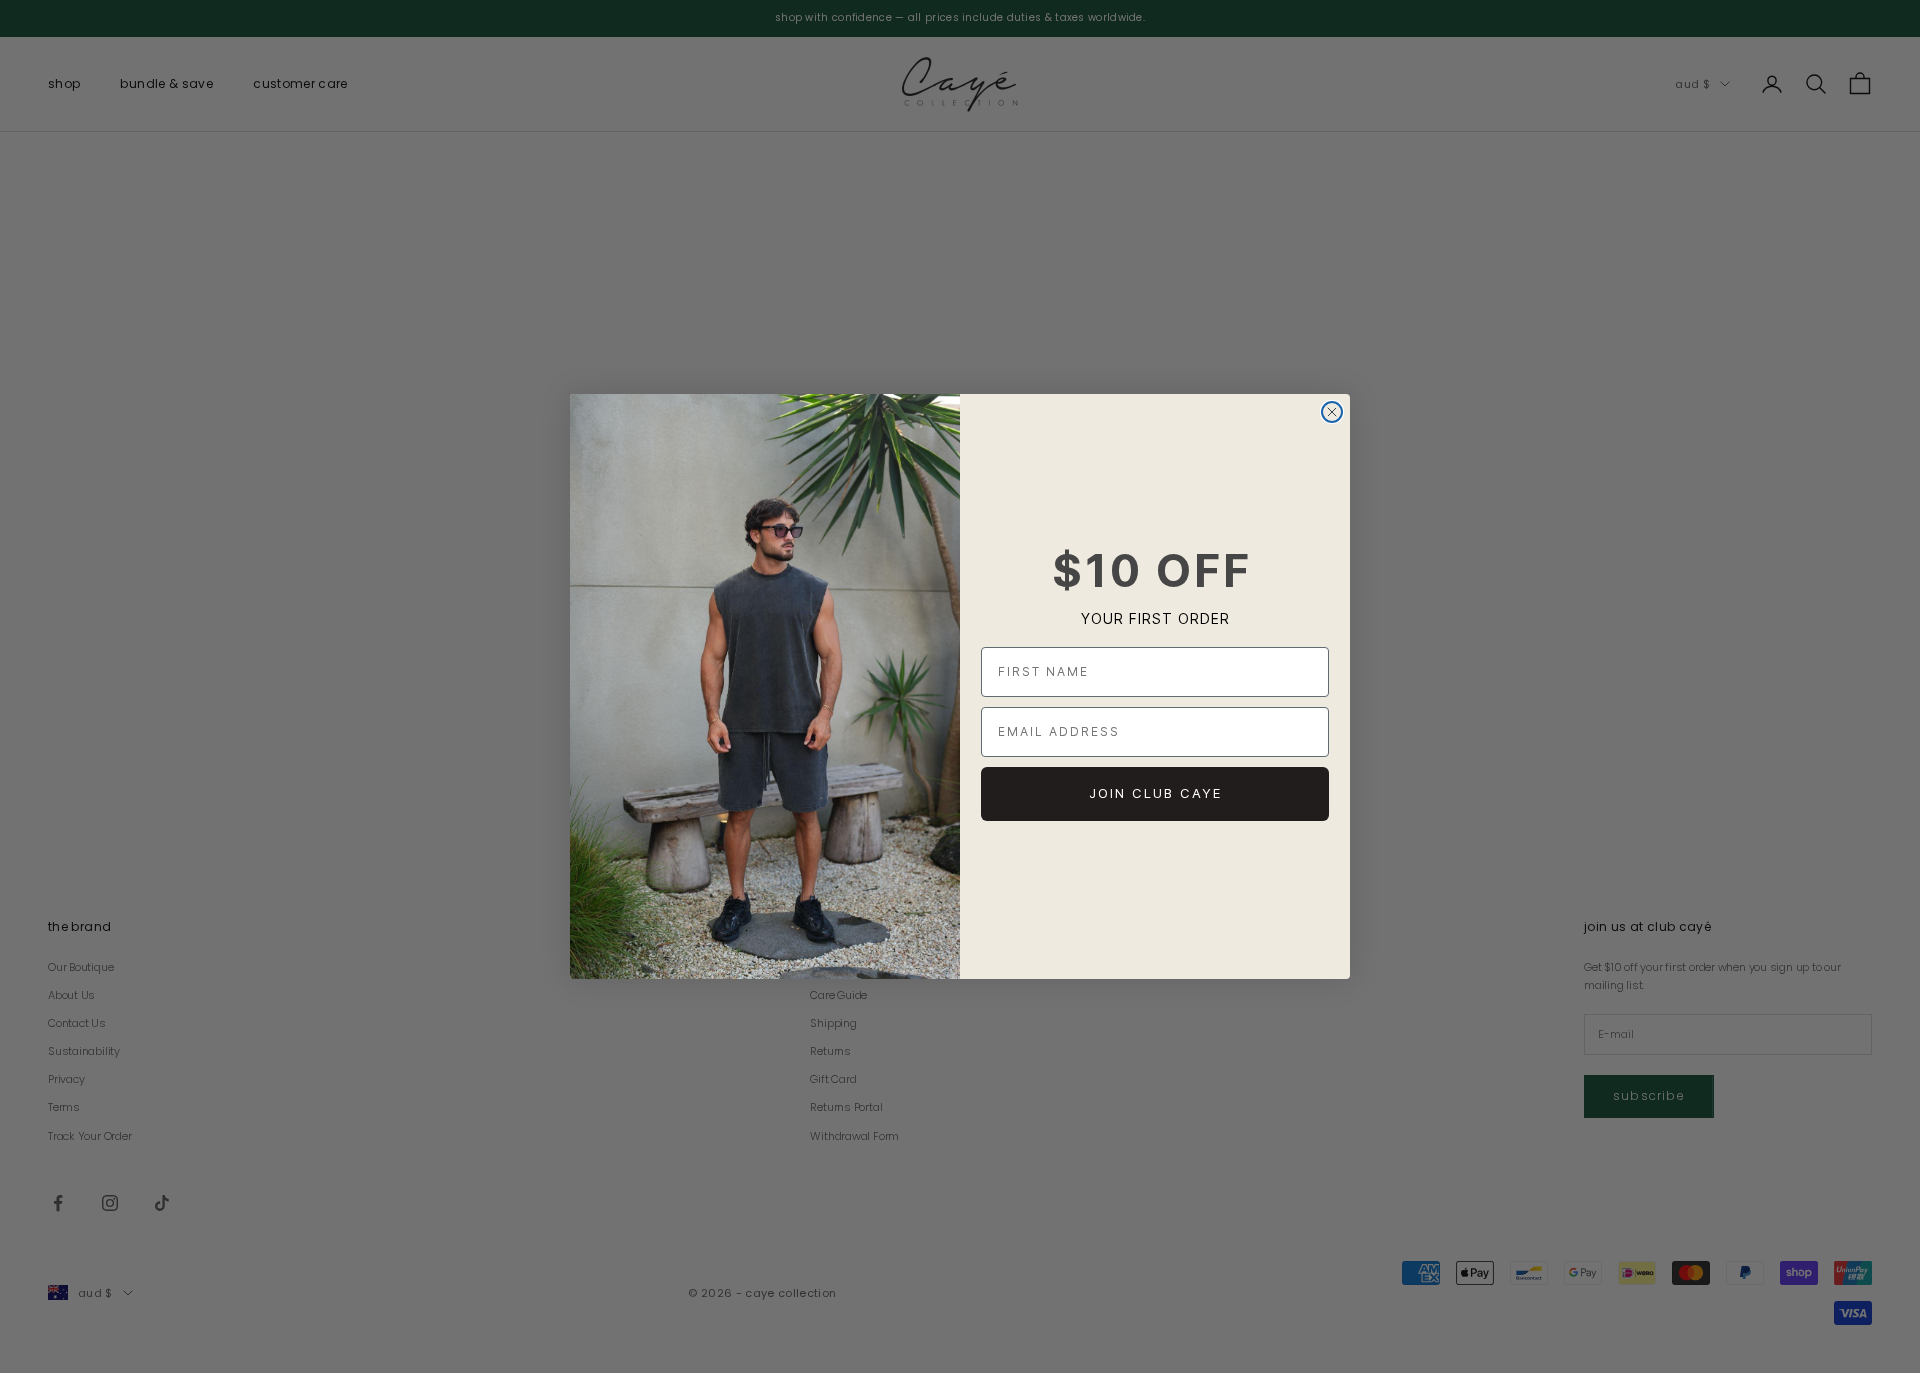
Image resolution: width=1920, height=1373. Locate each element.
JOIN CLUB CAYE (1155, 793)
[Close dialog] (1332, 412)
